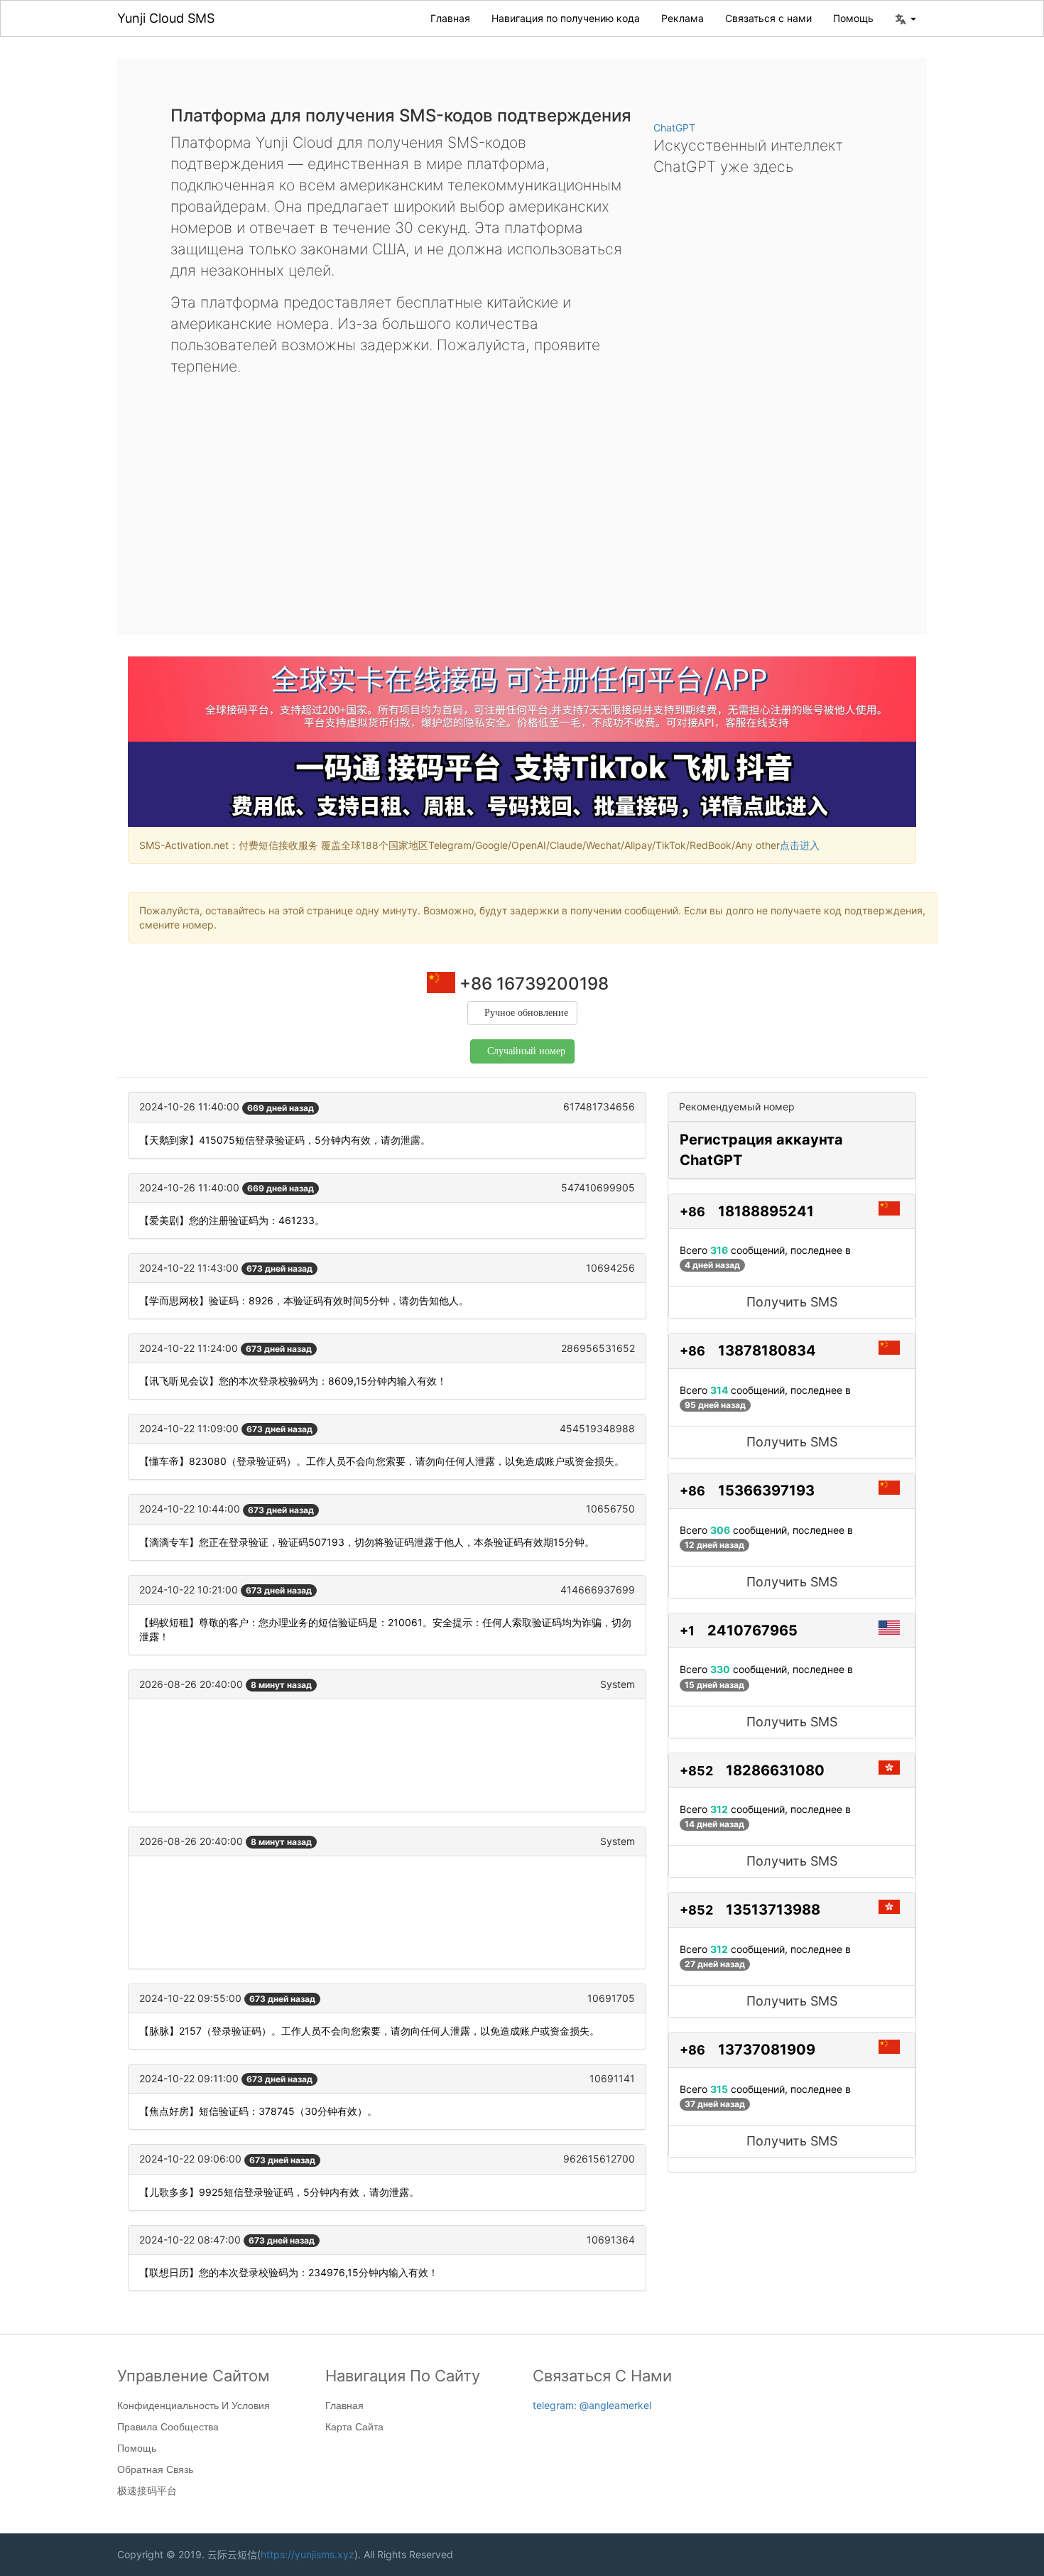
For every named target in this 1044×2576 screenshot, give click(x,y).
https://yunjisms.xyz (308, 2554)
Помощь (853, 18)
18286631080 (775, 1770)
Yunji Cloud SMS (166, 18)
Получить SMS (792, 1302)
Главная (450, 18)
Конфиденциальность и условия (194, 2405)
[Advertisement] (522, 494)
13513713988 (773, 1910)
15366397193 (766, 1490)
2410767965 (752, 1630)
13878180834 (767, 1351)
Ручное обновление (526, 1013)
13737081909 (767, 2050)
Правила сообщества (168, 2427)
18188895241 (766, 1211)
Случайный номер (526, 1051)
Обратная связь (155, 2469)
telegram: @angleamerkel (592, 2405)
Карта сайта (354, 2427)
